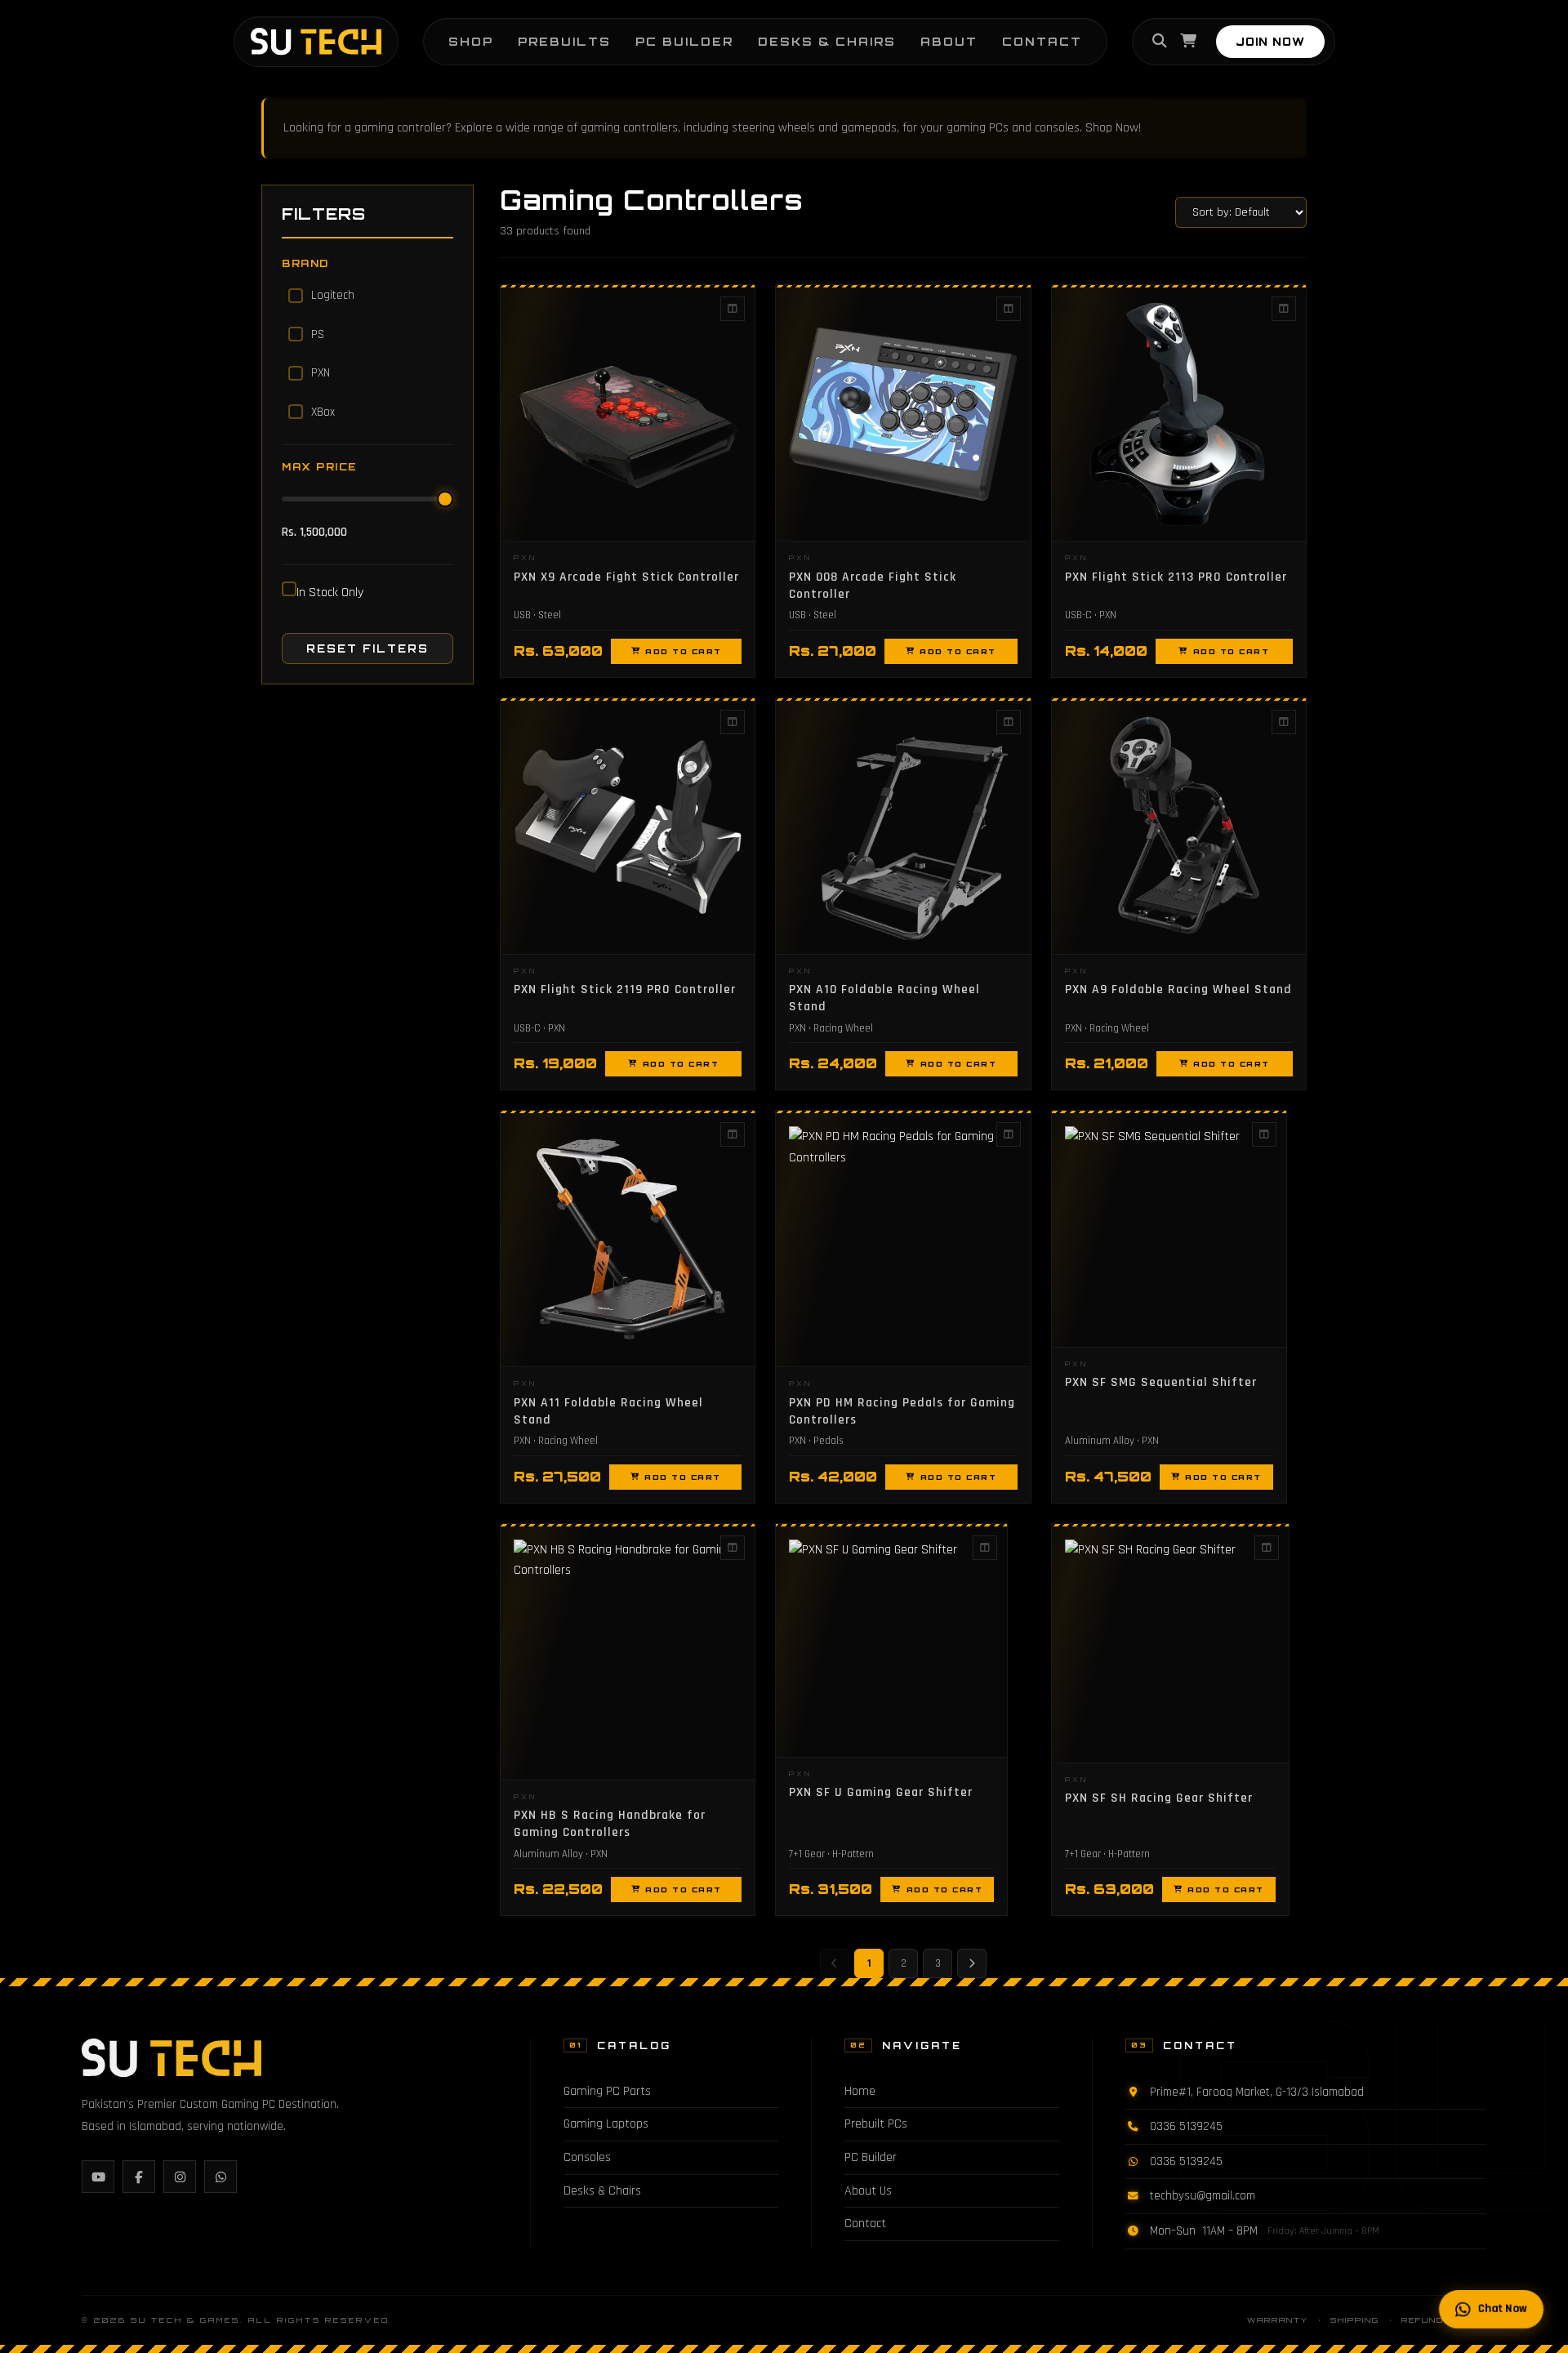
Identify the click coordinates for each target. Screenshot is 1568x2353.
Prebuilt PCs (876, 2124)
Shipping (1355, 2320)
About (949, 41)
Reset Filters (367, 648)
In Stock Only (330, 593)
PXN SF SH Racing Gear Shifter (1159, 1798)
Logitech (333, 295)
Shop (471, 41)
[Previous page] (835, 1963)
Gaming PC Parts (607, 2091)
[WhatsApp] (220, 2177)
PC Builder (684, 41)
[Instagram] (180, 2177)
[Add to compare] (733, 309)
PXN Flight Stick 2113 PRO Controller (1176, 577)
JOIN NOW (1270, 42)
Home (860, 2091)
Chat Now (1504, 2308)
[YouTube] (98, 2177)
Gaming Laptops (606, 2124)
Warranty (1278, 2320)
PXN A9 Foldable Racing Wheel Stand (1178, 989)
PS (318, 334)
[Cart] (1188, 42)
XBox (323, 412)
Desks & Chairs (827, 41)
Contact (1042, 41)
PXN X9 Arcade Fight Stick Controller (626, 577)
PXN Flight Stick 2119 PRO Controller (625, 989)
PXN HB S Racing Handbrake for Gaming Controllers (610, 1823)
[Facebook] (139, 2177)
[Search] (1160, 42)
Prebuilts (564, 41)
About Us (868, 2191)
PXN (321, 373)
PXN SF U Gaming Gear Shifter (881, 1792)
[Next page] (972, 1963)
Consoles (587, 2157)
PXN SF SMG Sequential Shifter (1161, 1382)
